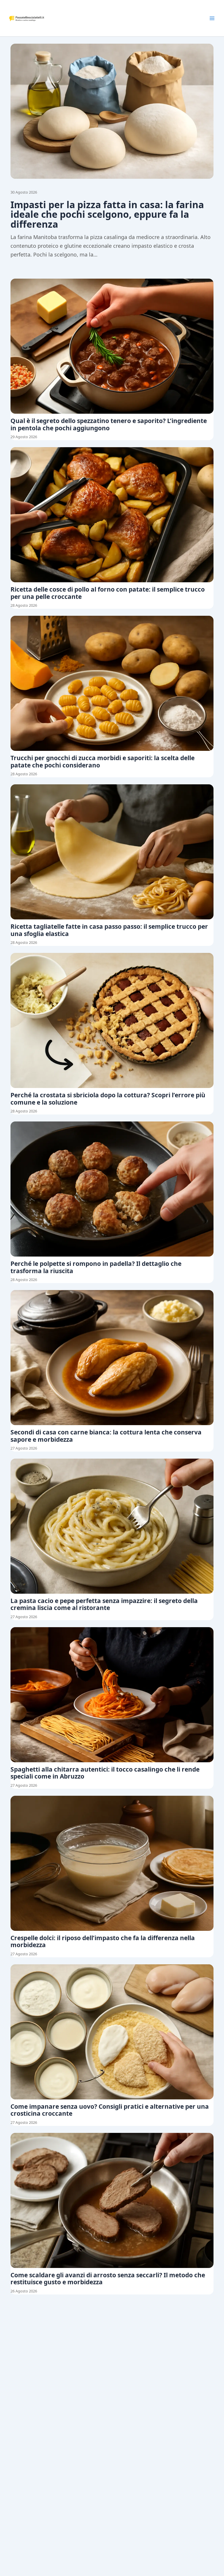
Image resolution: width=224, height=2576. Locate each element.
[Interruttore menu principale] (212, 18)
